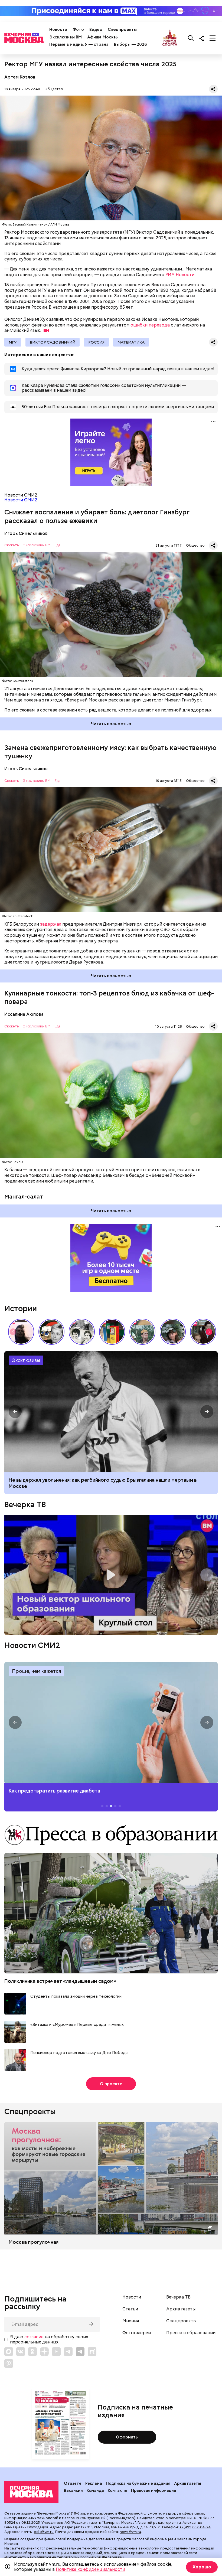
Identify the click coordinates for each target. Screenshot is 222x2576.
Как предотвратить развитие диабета (111, 1722)
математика (131, 342)
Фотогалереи (137, 2333)
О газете (73, 2483)
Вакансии (73, 2490)
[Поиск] (191, 38)
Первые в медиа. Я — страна (79, 44)
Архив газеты (181, 2309)
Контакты (117, 2490)
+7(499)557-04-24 (195, 2527)
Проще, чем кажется (36, 1671)
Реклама (94, 2483)
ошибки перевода (150, 325)
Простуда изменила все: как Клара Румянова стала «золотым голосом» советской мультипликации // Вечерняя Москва (51, 1332)
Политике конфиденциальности (90, 2569)
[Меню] (213, 38)
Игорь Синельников (26, 533)
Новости (58, 30)
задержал (51, 924)
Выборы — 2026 (130, 44)
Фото (78, 30)
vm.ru (176, 2523)
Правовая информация (154, 2490)
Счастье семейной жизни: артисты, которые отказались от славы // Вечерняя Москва (173, 1332)
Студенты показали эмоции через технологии (76, 1997)
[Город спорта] (170, 38)
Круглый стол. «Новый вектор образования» (111, 1575)
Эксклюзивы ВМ (66, 37)
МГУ (13, 342)
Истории (21, 1308)
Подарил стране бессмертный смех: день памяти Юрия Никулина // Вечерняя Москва (142, 1332)
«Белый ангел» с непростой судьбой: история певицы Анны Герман (21, 1332)
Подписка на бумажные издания (138, 2483)
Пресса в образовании (191, 2333)
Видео (96, 30)
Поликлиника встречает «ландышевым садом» (60, 1981)
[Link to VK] (21, 2352)
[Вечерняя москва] (31, 2492)
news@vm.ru (130, 2532)
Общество (54, 89)
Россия (96, 342)
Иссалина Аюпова (24, 1014)
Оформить (127, 2437)
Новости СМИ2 (21, 500)
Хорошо (202, 2567)
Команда (95, 2490)
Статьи (130, 2309)
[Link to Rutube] (92, 2352)
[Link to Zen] (44, 2352)
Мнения (131, 2321)
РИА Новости (180, 275)
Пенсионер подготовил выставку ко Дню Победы (79, 2053)
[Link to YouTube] (56, 2352)
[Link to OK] (32, 2352)
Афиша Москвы (103, 37)
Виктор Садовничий (53, 342)
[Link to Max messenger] (9, 2352)
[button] (209, 1332)
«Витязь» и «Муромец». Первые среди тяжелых (77, 2025)
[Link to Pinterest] (9, 2363)
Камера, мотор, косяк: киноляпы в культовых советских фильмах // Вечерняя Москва (203, 1332)
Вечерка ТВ (25, 1504)
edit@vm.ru (44, 2532)
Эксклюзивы (26, 1360)
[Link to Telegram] (68, 2352)
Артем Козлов (20, 77)
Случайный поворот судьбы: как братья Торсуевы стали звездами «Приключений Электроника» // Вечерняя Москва (82, 1332)
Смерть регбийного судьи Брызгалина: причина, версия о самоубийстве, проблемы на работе (111, 1412)
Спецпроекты (122, 30)
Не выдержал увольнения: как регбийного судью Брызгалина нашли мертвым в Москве (103, 1483)
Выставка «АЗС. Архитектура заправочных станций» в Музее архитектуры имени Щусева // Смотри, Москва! (112, 1332)
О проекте (111, 2084)
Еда (58, 545)
